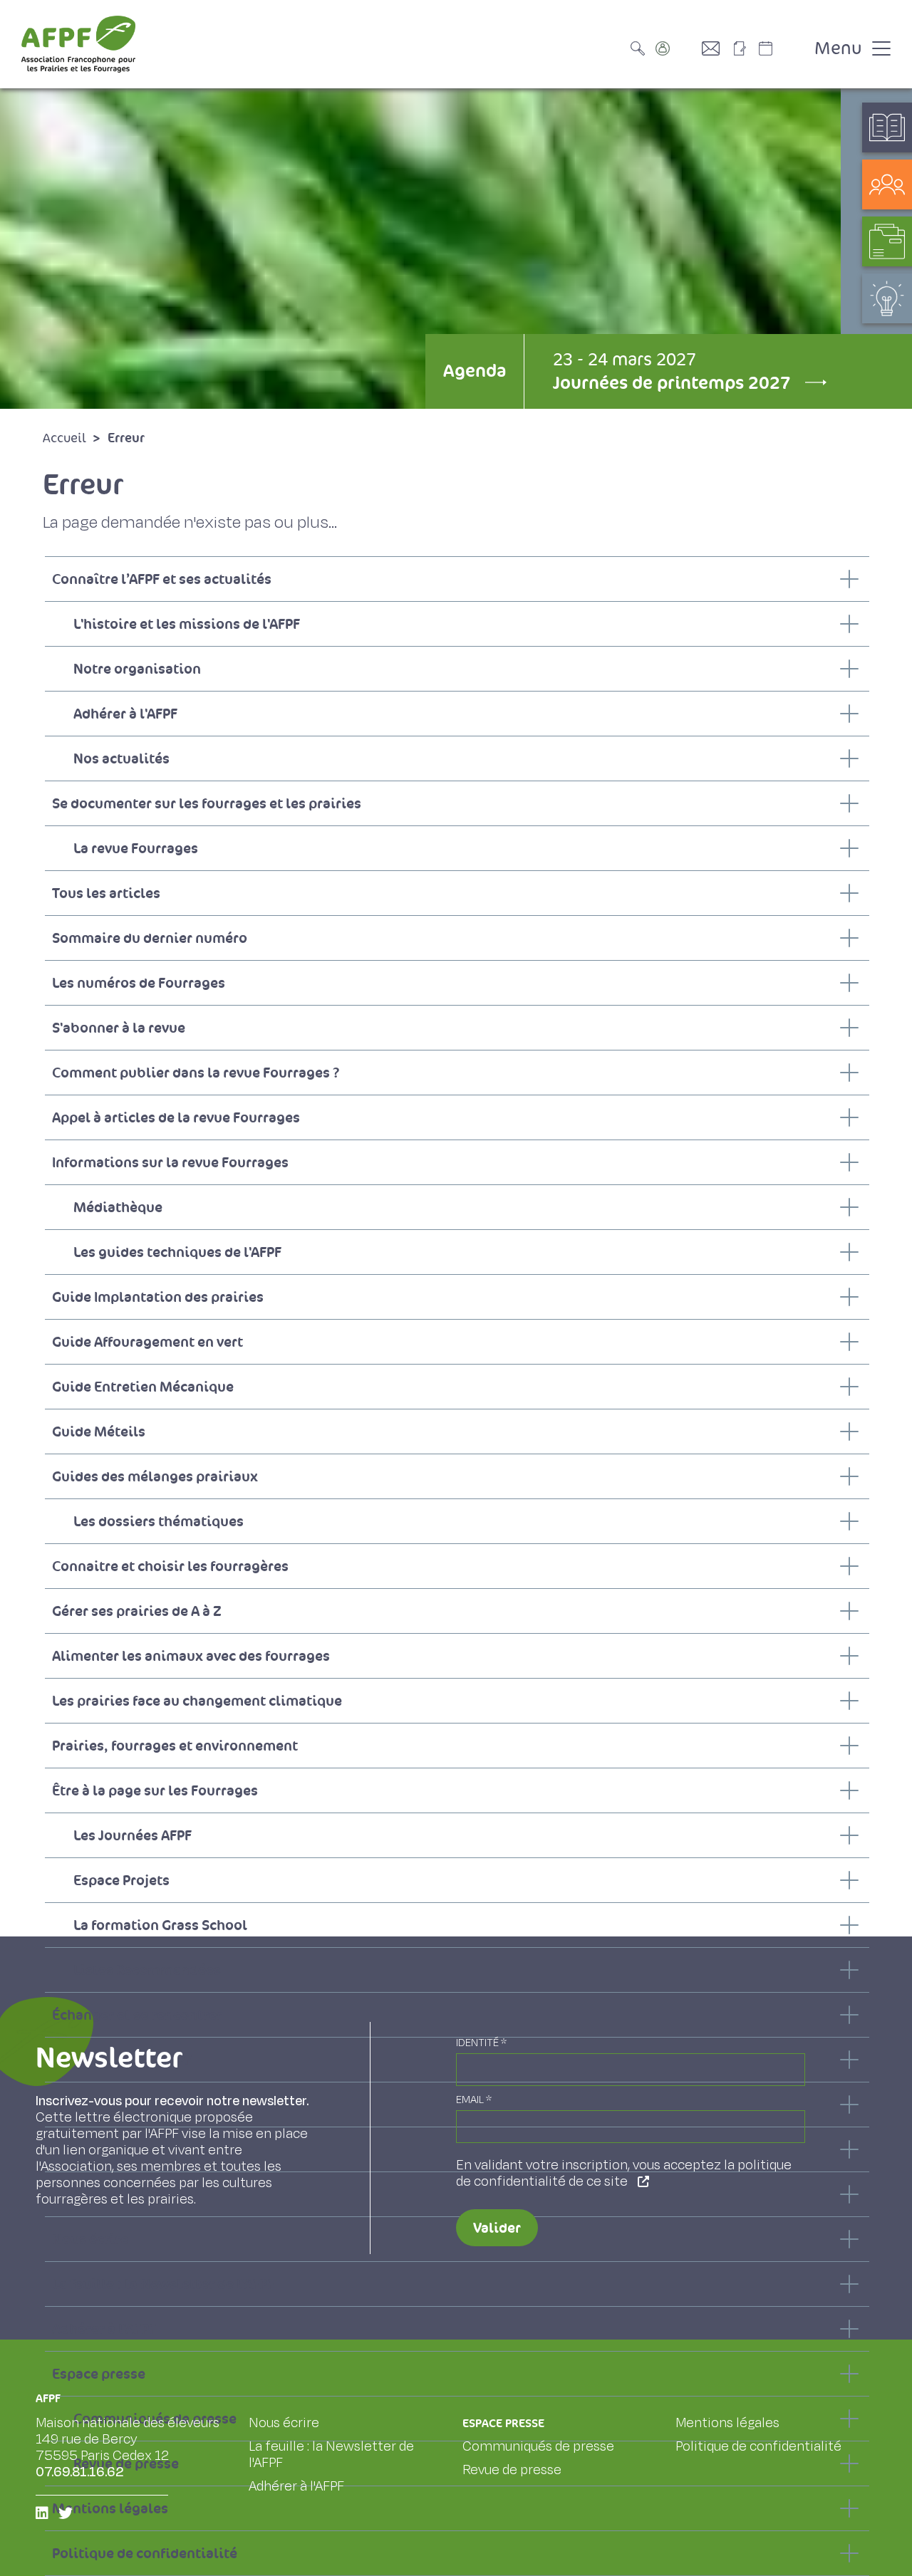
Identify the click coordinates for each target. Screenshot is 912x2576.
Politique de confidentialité (145, 2553)
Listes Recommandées (147, 1970)
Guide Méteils (99, 1432)
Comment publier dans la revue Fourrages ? (196, 1073)
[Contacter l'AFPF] (716, 48)
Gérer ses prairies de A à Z (137, 1611)
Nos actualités (121, 758)
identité (481, 2043)
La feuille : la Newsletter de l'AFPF (163, 2284)
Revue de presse (512, 2470)
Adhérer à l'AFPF (125, 714)
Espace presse (99, 2374)
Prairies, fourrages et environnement (175, 1746)
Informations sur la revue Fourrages (170, 1162)
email (474, 2100)
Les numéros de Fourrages (139, 983)
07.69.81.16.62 (80, 2472)
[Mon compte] (677, 48)
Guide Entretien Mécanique (143, 1387)
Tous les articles (106, 893)
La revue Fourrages (136, 848)
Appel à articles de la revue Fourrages (176, 1117)
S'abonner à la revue (119, 1028)
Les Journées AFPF (133, 1835)
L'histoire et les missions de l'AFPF (187, 624)
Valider (497, 2228)
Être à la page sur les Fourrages (155, 1790)
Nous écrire (284, 2423)
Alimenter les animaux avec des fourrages (191, 1656)
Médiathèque (118, 1207)
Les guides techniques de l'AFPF (177, 1252)
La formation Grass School (160, 1925)
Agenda (475, 371)
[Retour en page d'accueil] (78, 44)
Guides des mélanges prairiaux (155, 1476)
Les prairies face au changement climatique (197, 1701)
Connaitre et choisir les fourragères (170, 1566)
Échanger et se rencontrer (137, 2015)
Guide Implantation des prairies (158, 1297)
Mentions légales (727, 2423)
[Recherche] (641, 48)
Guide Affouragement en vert (147, 1342)
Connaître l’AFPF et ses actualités (162, 579)
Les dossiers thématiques (159, 1521)
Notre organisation (137, 669)
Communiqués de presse (538, 2446)
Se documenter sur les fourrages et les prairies (207, 803)
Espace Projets (121, 1880)
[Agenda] (780, 48)
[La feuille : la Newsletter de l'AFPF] (745, 48)
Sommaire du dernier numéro (150, 938)
